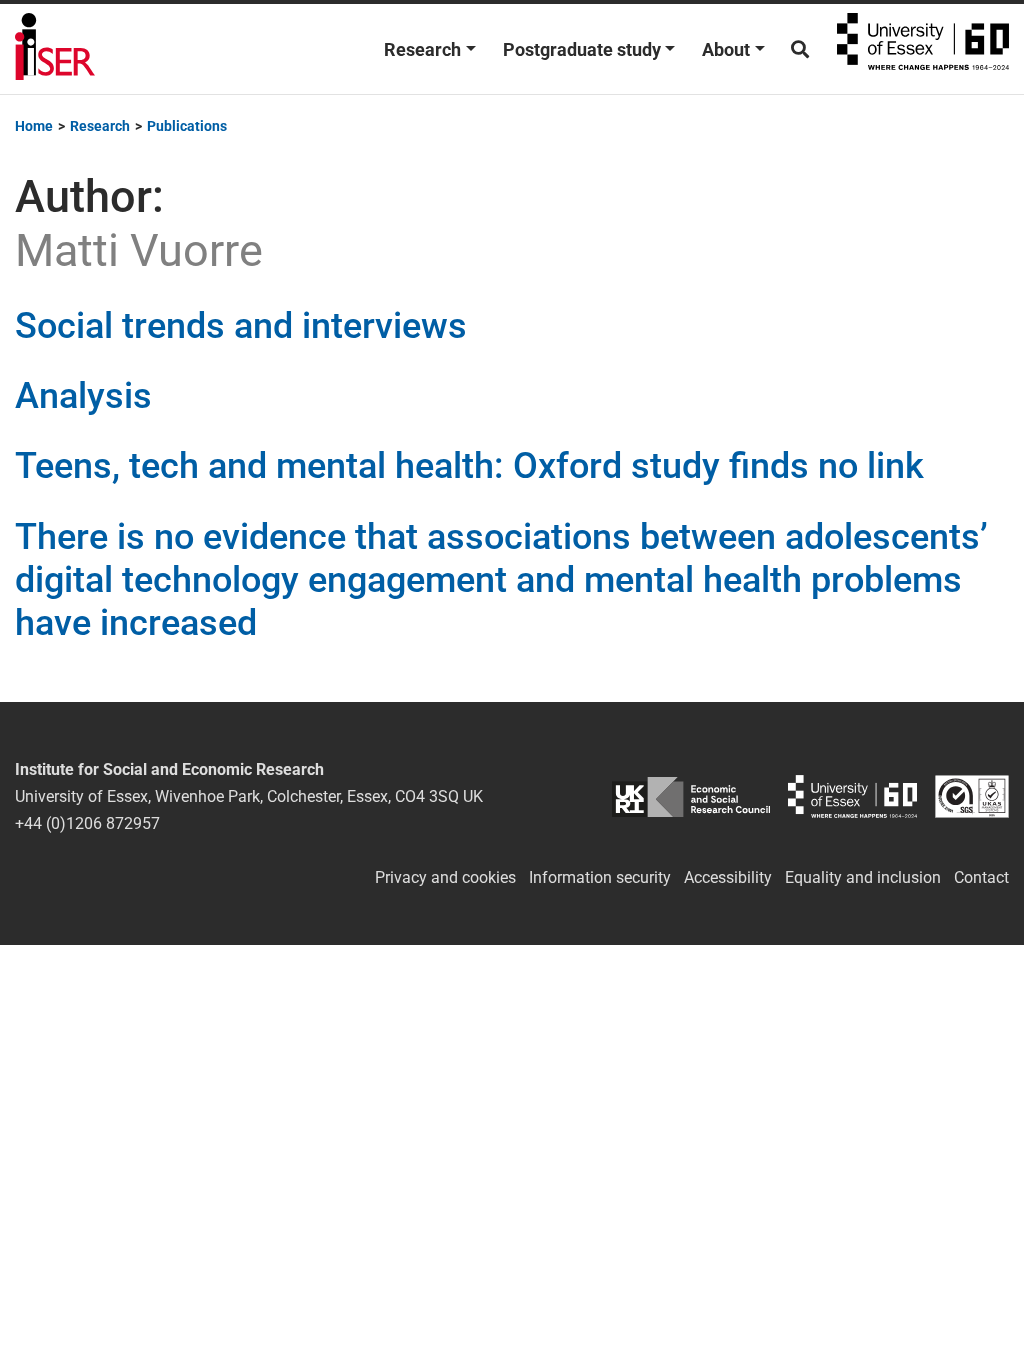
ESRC (690, 796)
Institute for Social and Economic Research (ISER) (55, 49)
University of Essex (923, 49)
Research (422, 49)
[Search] (800, 49)
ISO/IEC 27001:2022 (972, 796)
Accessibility (728, 877)
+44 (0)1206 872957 (87, 823)
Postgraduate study (582, 49)
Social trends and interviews (241, 326)
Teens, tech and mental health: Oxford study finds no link (469, 466)
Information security (600, 877)
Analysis (83, 396)
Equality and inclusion (863, 877)
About (726, 49)
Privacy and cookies (445, 877)
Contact (981, 877)
